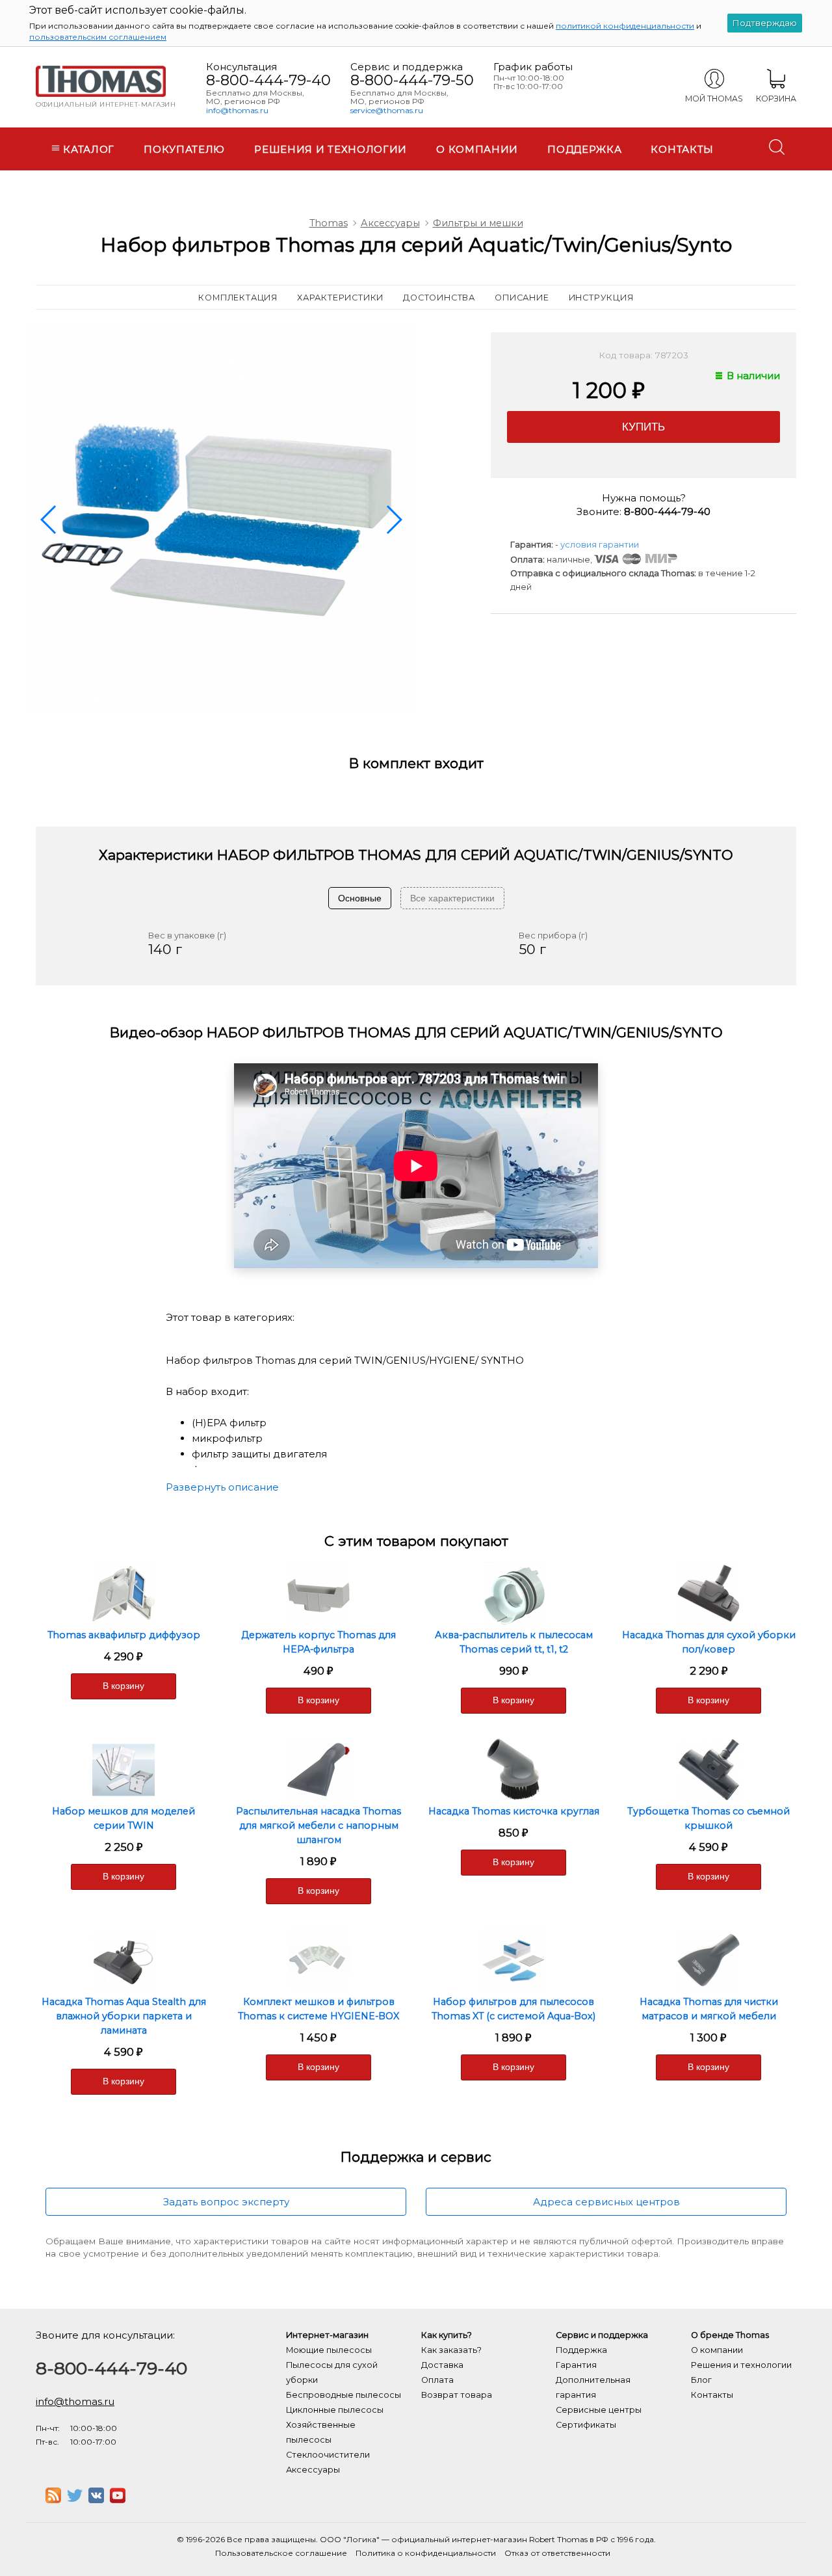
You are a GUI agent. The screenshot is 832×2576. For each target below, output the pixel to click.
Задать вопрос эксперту (226, 2202)
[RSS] (53, 2500)
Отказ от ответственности (557, 2553)
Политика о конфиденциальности (426, 2553)
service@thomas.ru (387, 110)
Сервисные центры (599, 2410)
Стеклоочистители (328, 2455)
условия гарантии (600, 545)
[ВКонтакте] (96, 2500)
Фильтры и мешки (478, 223)
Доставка (442, 2365)
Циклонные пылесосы (335, 2410)
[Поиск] (777, 147)
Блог (701, 2380)
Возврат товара (457, 2395)
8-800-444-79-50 (412, 80)
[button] (49, 520)
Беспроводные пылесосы (344, 2395)
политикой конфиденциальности (625, 26)
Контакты (682, 149)
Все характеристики (452, 898)
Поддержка (584, 149)
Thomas (329, 223)
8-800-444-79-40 (268, 80)
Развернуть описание (222, 1487)
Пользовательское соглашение (281, 2553)
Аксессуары (390, 223)
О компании (477, 149)
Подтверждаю (765, 23)
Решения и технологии (331, 149)
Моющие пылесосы (329, 2350)
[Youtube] (118, 2500)
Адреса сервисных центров (606, 2202)
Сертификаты (586, 2425)
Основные (360, 898)
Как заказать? (451, 2350)
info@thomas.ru (237, 110)
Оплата (437, 2380)
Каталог (88, 149)
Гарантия (576, 2365)
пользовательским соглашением (98, 37)
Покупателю (184, 149)
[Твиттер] (75, 2500)
